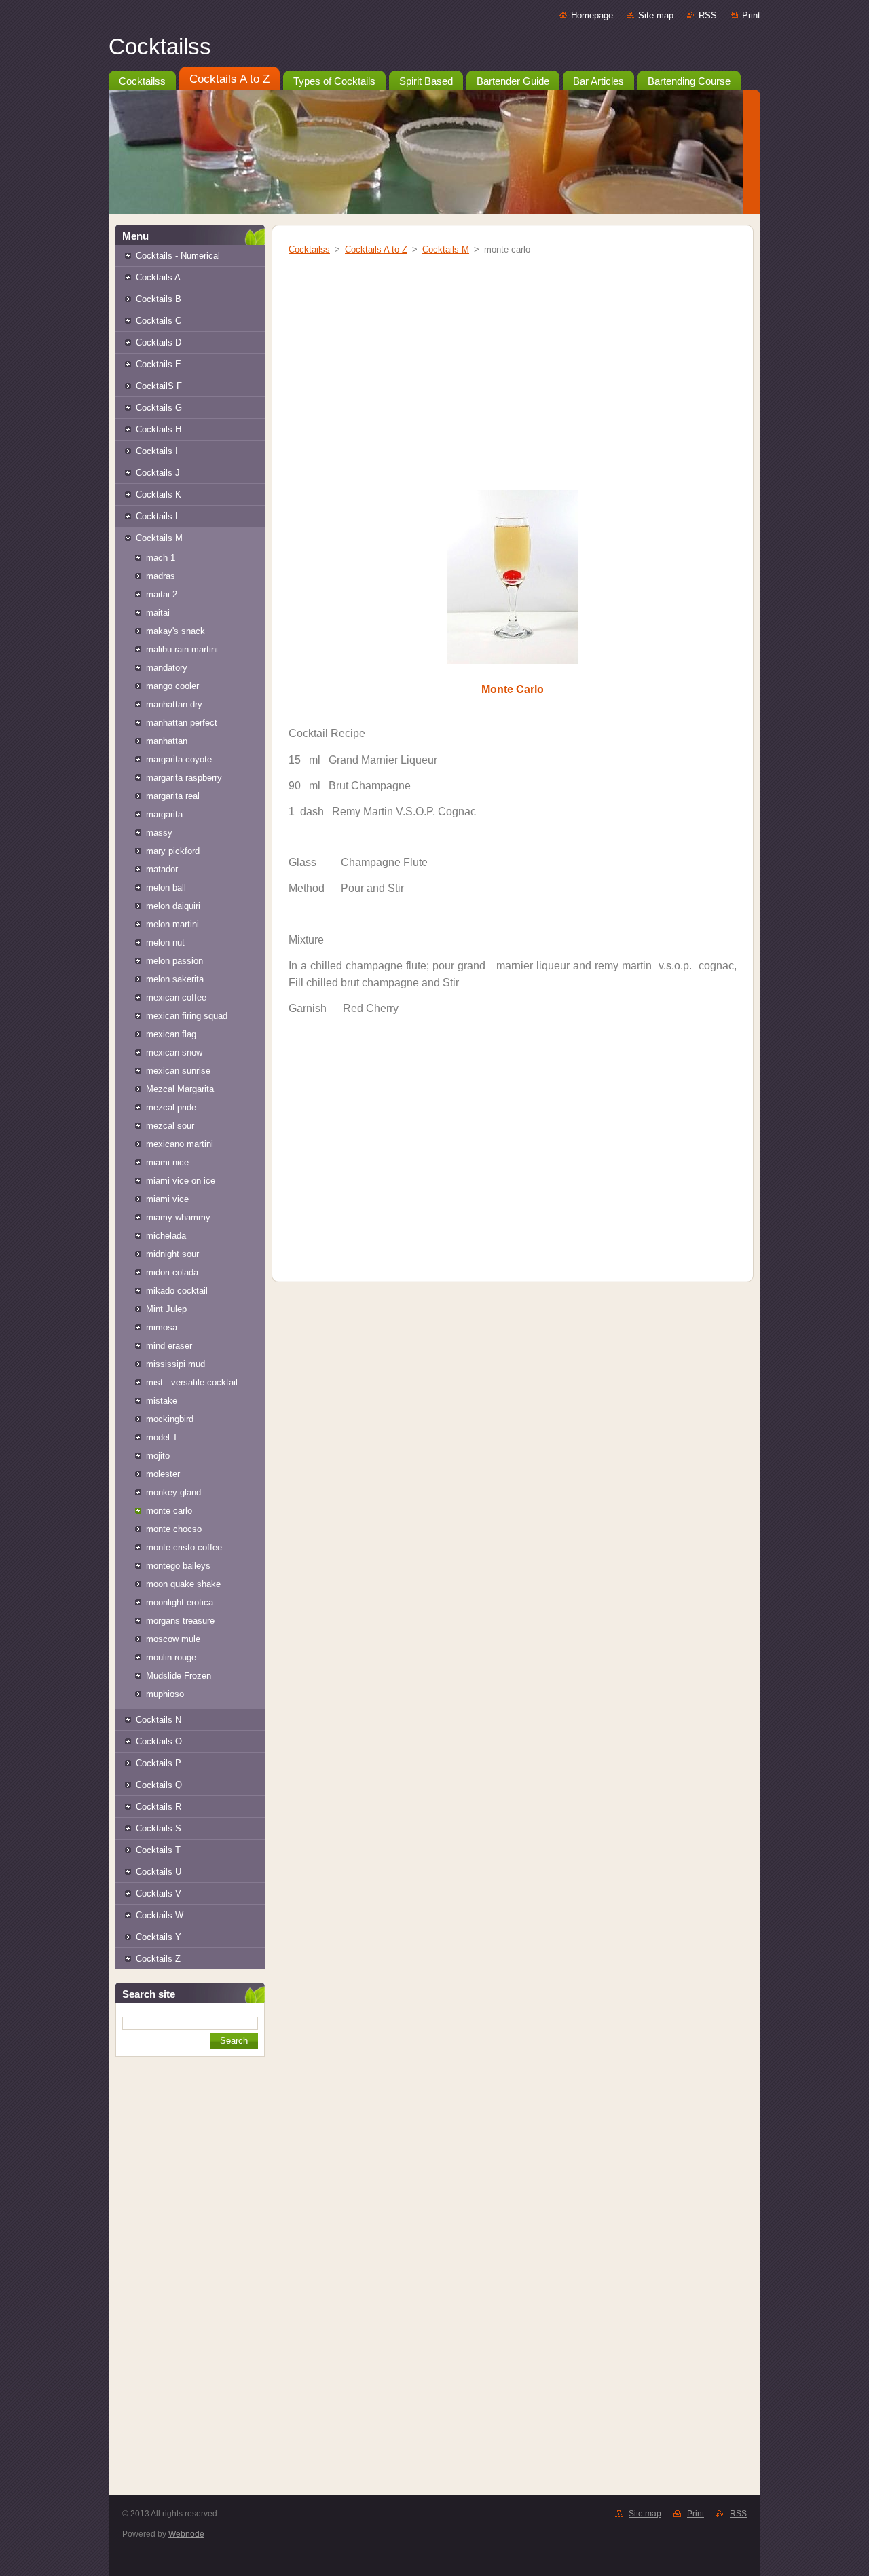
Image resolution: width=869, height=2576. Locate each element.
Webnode (186, 2534)
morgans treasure (180, 1621)
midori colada (172, 1272)
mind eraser (169, 1346)
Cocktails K (159, 494)
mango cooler (172, 686)
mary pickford (173, 851)
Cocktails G (159, 408)
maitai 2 (162, 594)
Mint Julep (166, 1309)
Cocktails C (159, 321)
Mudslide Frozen (179, 1676)
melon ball (166, 888)
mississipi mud (175, 1364)
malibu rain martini (182, 649)
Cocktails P (159, 1763)
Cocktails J (158, 473)
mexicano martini (180, 1144)
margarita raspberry (184, 778)
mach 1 (161, 558)
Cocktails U (159, 1872)
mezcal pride (171, 1107)
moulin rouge (171, 1657)
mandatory (167, 668)
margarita (164, 814)
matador (162, 869)
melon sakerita (175, 979)
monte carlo (169, 1511)
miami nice (167, 1162)
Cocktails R (159, 1807)
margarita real (173, 796)
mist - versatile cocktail (192, 1382)
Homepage (592, 15)
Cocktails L (158, 516)
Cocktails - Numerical (178, 256)
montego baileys (178, 1566)
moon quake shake (183, 1584)
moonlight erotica (180, 1602)
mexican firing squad (187, 1016)
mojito (158, 1456)
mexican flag (171, 1034)
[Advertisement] (190, 2288)
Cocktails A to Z (376, 249)
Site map (656, 15)
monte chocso (174, 1529)
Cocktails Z (158, 1959)
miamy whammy (178, 1217)
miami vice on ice (181, 1181)
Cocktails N (159, 1720)
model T (162, 1437)
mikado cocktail (177, 1291)
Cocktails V (159, 1893)
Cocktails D (159, 342)
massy (159, 833)
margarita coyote (179, 759)
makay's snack (175, 631)
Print (751, 15)
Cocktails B (159, 299)
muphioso (165, 1694)
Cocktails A (158, 277)
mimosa (162, 1327)
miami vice (167, 1199)
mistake (162, 1401)
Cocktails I (157, 451)
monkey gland (173, 1492)
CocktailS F (159, 386)
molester (163, 1474)
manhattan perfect (182, 723)
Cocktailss (309, 249)
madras (161, 576)
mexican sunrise (178, 1071)
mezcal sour (170, 1126)
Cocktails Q (159, 1785)
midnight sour (172, 1254)
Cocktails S (159, 1828)
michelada (166, 1236)
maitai (158, 613)
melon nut (165, 942)
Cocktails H (159, 429)
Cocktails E (159, 364)
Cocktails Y (159, 1937)
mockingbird (170, 1419)
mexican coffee (176, 997)
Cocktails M (159, 538)
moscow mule (173, 1639)
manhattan (167, 741)
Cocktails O (159, 1741)
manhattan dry (174, 704)
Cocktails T (158, 1850)
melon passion (174, 961)
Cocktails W (160, 1915)
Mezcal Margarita (180, 1089)
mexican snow (174, 1052)
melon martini (172, 924)
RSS (708, 15)
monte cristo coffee (184, 1547)
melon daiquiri (173, 906)
